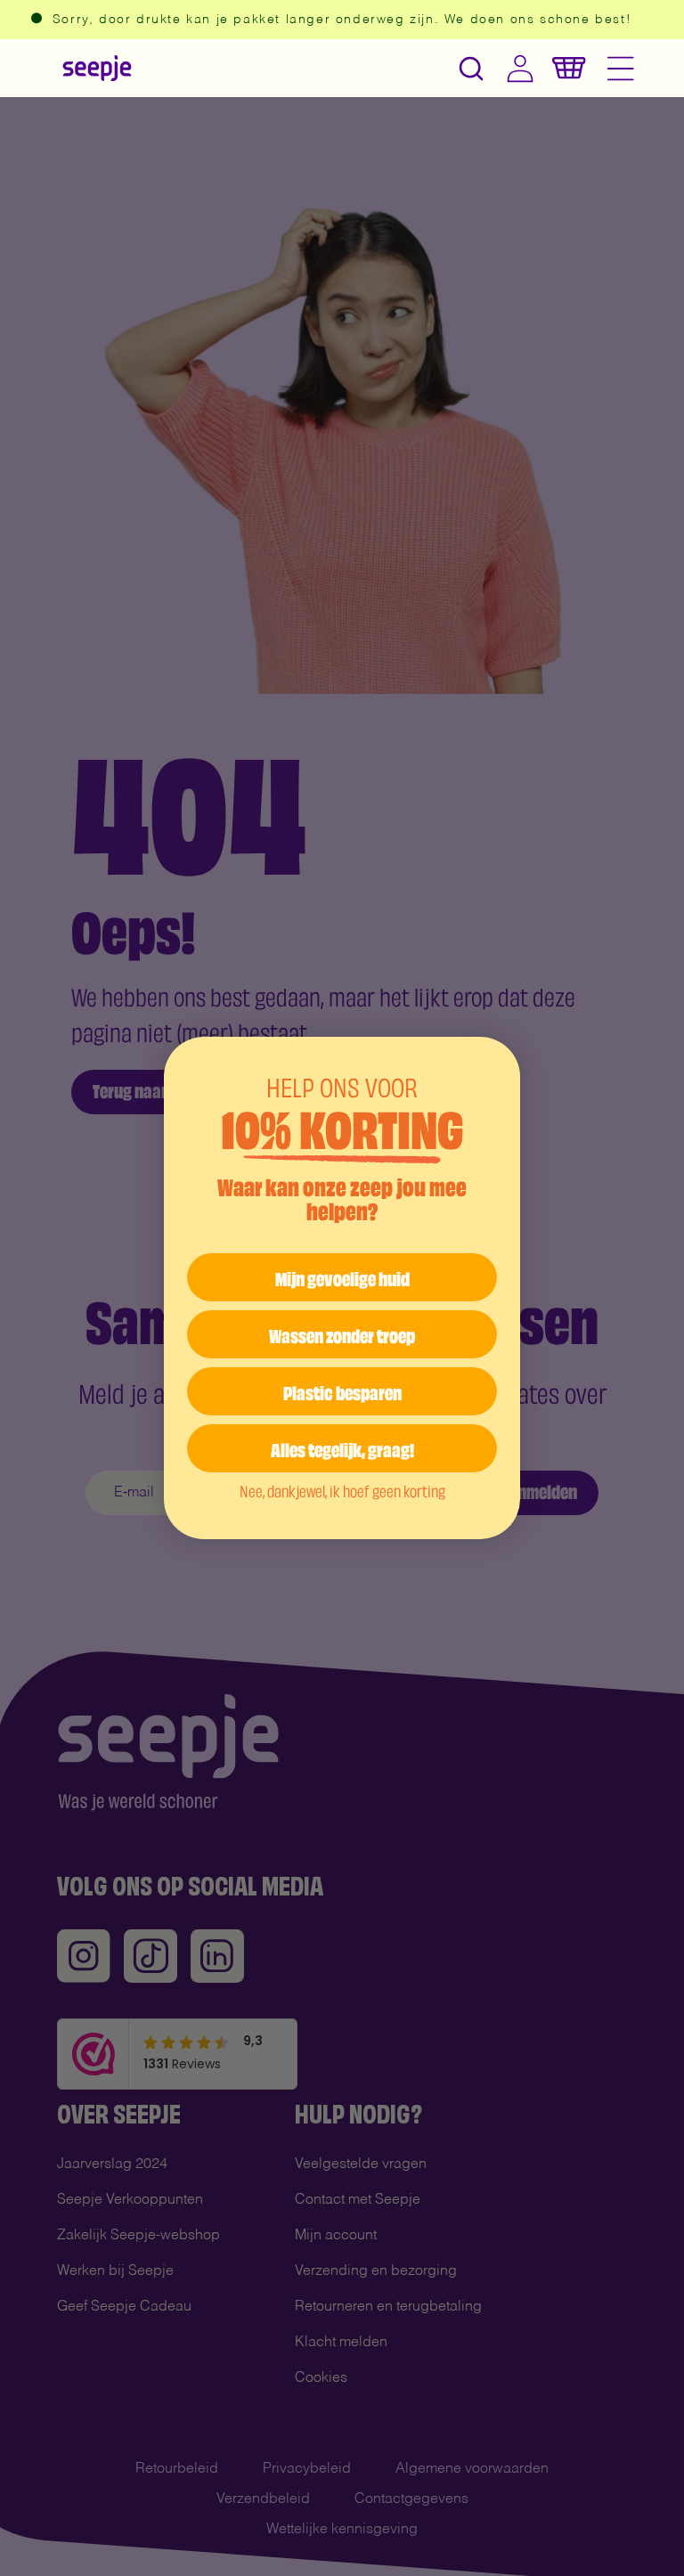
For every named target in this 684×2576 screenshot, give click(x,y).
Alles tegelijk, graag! (342, 1448)
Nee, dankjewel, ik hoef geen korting (342, 1490)
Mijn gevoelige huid (342, 1277)
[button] (471, 68)
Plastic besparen (342, 1391)
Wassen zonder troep (342, 1334)
